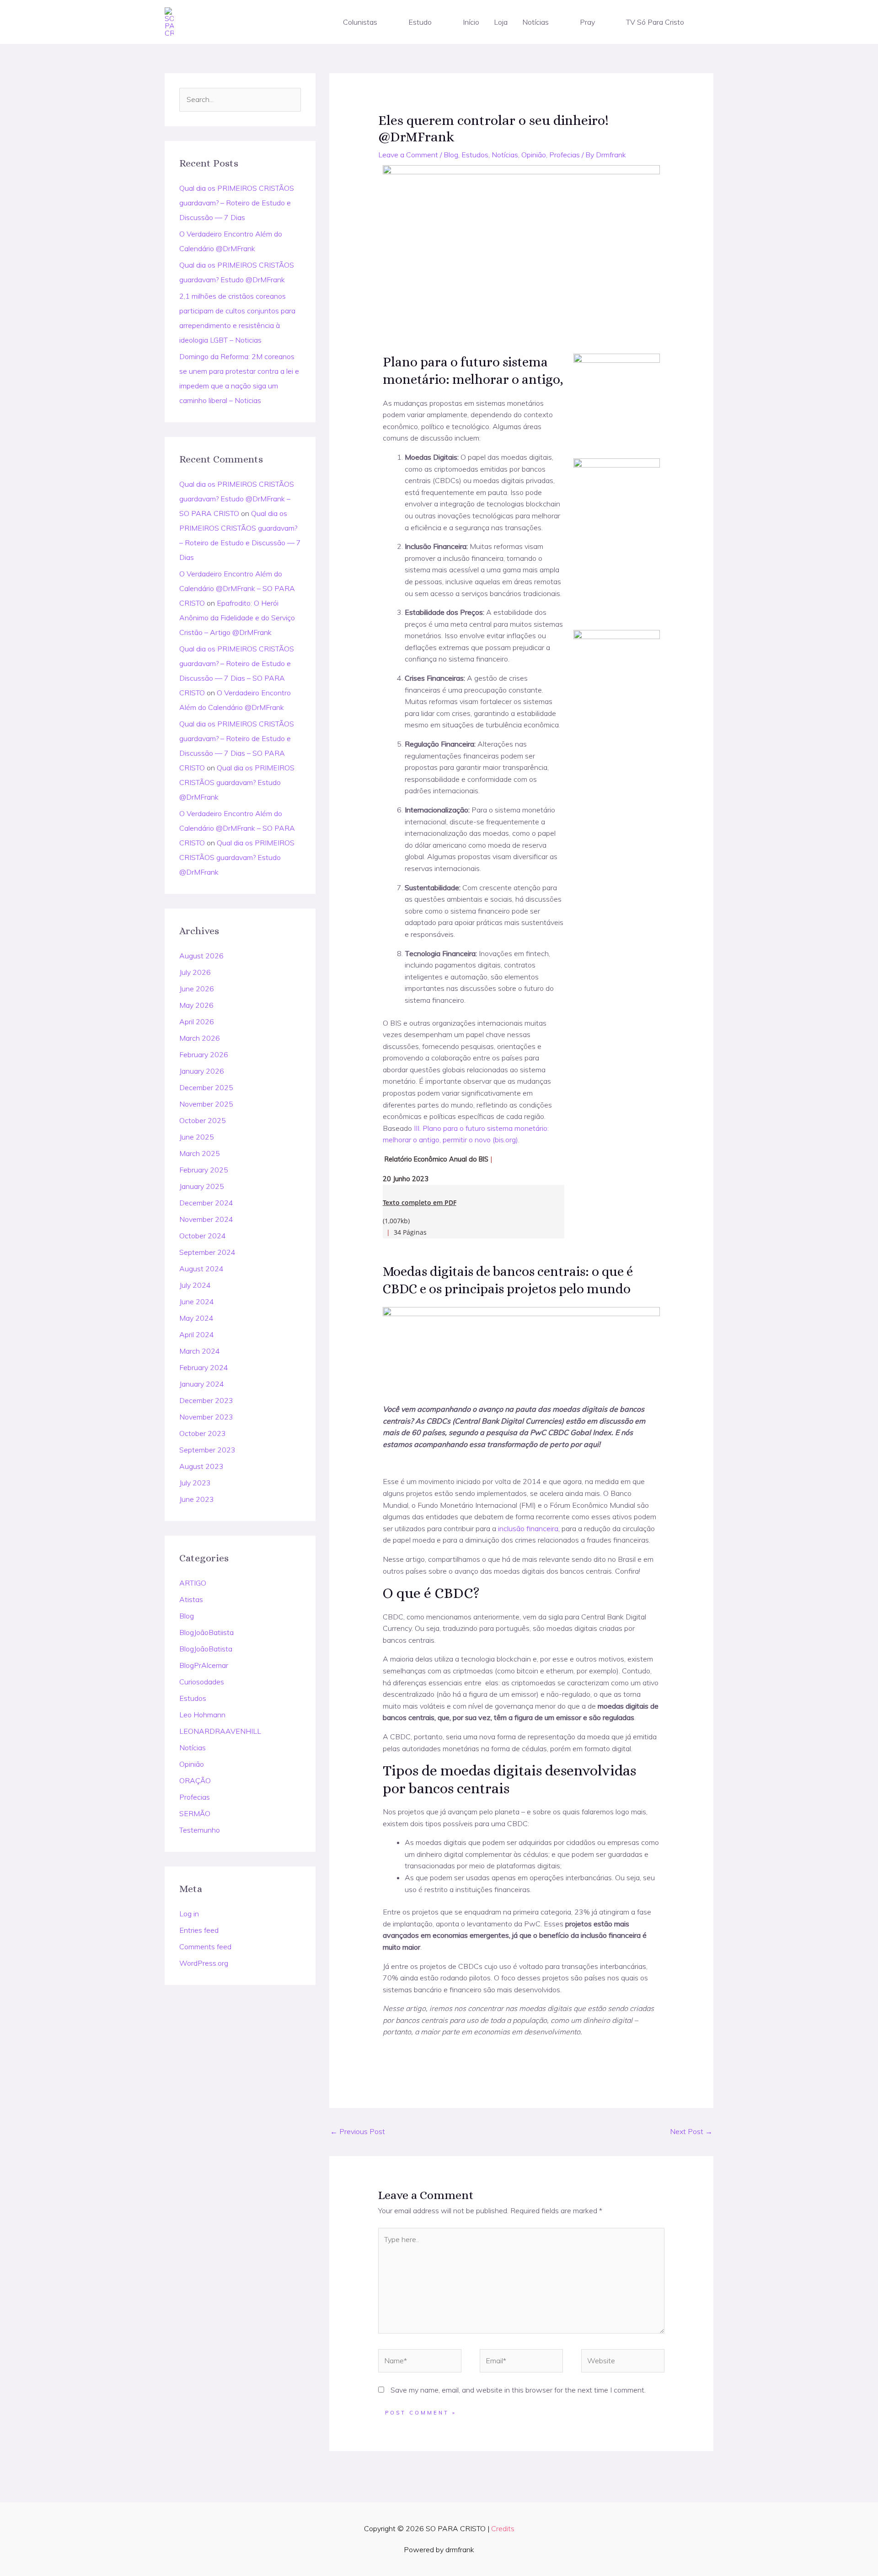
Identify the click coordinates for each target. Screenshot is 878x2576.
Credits (503, 2528)
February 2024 (204, 1367)
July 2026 (195, 972)
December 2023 (206, 1400)
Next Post (691, 2131)
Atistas (191, 1599)
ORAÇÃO (195, 1780)
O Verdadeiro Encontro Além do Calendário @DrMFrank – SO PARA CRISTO (237, 588)
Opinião (192, 1764)
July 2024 (195, 1285)
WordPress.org (204, 1963)
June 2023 (197, 1499)
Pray (587, 22)
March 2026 (200, 1038)
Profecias (195, 1797)
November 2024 (206, 1219)
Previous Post (358, 2131)
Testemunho (200, 1830)
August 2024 (201, 1269)
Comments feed (205, 1947)
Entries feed (199, 1930)
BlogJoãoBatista (206, 1649)
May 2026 (196, 1005)
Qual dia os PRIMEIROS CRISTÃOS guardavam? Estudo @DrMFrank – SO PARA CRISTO (237, 499)
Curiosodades (202, 1682)
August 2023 (201, 1466)
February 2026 (204, 1054)
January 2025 (202, 1186)
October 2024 (203, 1236)
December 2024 (206, 1203)
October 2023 (203, 1433)
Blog (187, 1616)
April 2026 (197, 1022)
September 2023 (207, 1450)
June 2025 (197, 1137)
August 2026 (201, 956)
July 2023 (195, 1483)
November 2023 (206, 1417)
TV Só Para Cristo (655, 22)
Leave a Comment (408, 155)
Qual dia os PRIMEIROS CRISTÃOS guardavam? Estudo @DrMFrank (237, 782)
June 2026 (197, 989)
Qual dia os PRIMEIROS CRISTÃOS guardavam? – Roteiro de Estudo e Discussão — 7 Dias (237, 203)
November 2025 (206, 1104)
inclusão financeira (528, 1528)
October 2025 (203, 1120)
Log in (189, 1914)
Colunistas (360, 22)
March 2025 (200, 1153)
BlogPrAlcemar (204, 1665)
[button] (381, 22)
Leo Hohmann (202, 1715)
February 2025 (204, 1170)
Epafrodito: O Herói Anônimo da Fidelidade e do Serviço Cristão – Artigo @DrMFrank (237, 618)
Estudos (193, 1698)
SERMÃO (195, 1813)
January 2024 (202, 1384)
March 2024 (200, 1351)
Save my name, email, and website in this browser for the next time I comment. (518, 2390)
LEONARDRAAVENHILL (220, 1731)
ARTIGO (193, 1583)
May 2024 (196, 1318)
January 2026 (202, 1071)
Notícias (535, 22)
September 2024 (207, 1252)
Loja (501, 22)
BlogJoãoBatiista (206, 1632)
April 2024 (197, 1334)
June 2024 (197, 1301)
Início (471, 22)
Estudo (420, 22)
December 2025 (206, 1087)
